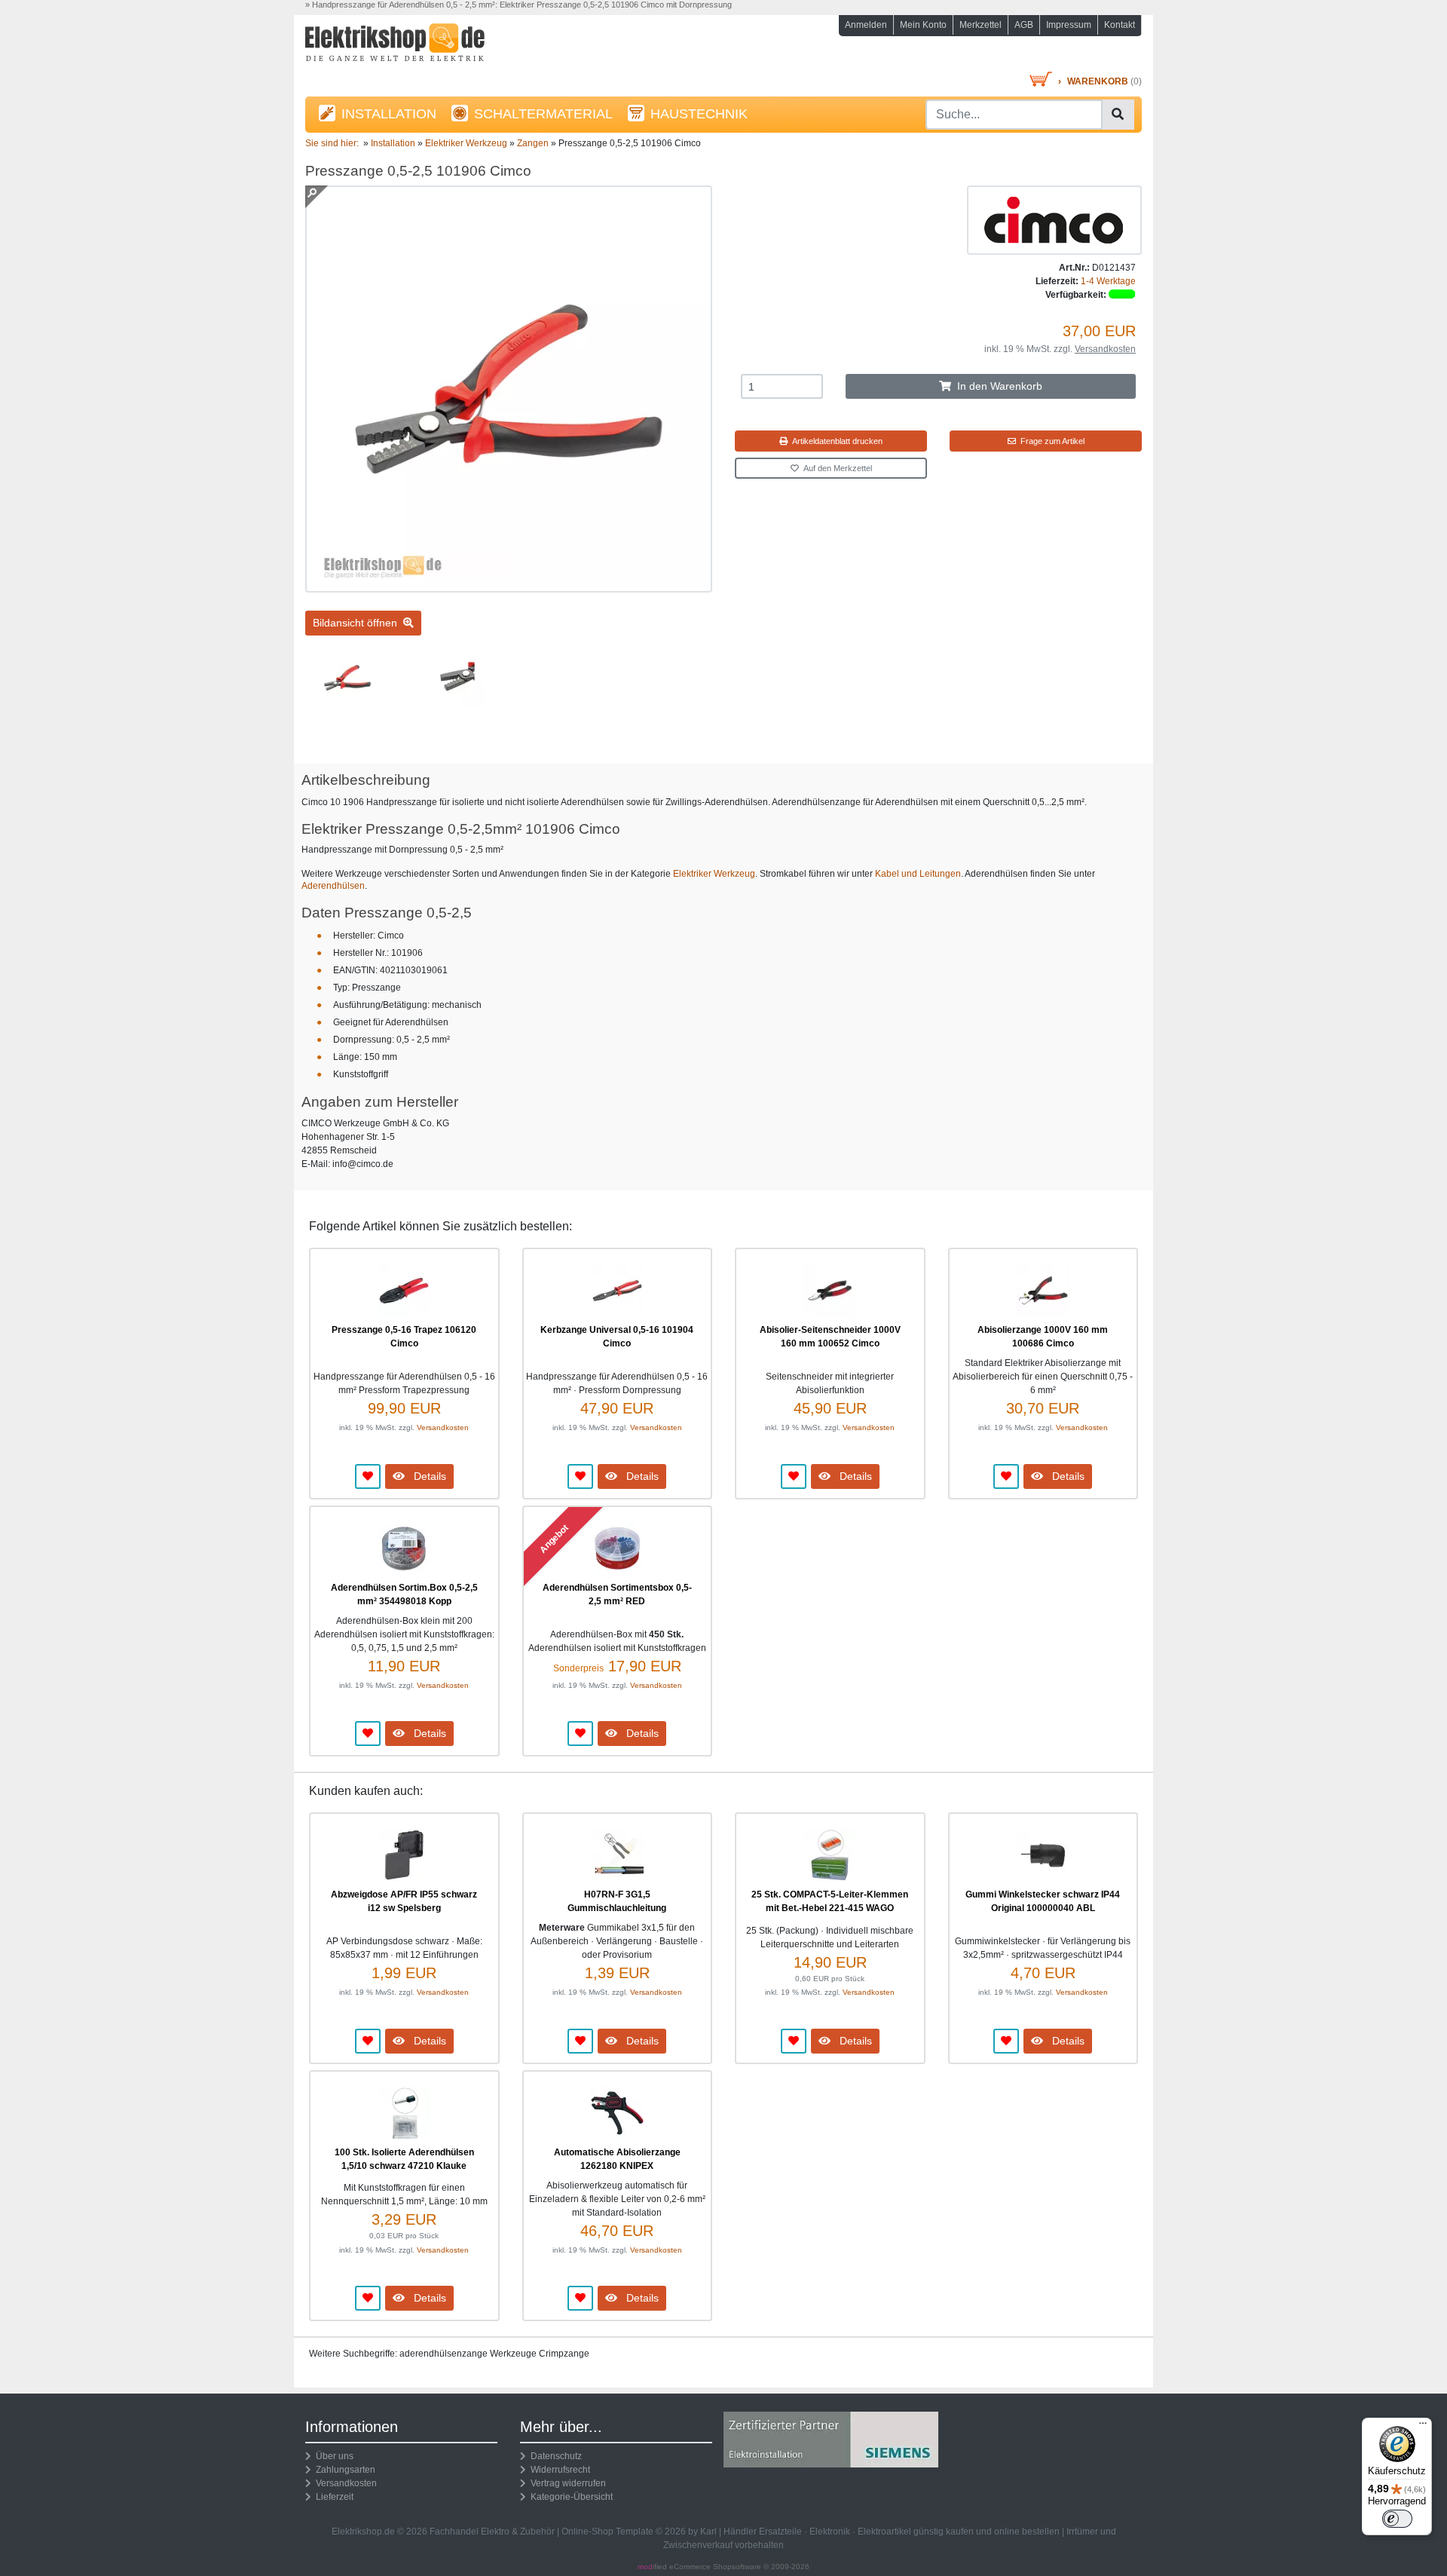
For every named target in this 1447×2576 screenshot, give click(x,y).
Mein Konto (923, 25)
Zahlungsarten (343, 2470)
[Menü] (1423, 2427)
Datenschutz (554, 2456)
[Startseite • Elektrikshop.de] (437, 46)
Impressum (1069, 25)
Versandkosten (1105, 349)
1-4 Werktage (1108, 281)
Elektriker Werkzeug (714, 874)
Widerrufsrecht (558, 2470)
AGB (1024, 25)
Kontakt (1120, 25)
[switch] (1397, 2519)
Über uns (332, 2456)
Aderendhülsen (333, 886)
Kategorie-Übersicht (569, 2497)
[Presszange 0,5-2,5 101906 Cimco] (509, 586)
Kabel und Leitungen (918, 874)
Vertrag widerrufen (566, 2483)
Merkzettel (980, 25)
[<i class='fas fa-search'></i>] (1118, 115)
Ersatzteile (780, 2532)
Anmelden (866, 25)
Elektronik (830, 2532)
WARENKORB (1098, 81)
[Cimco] (1054, 219)
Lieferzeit (332, 2497)
